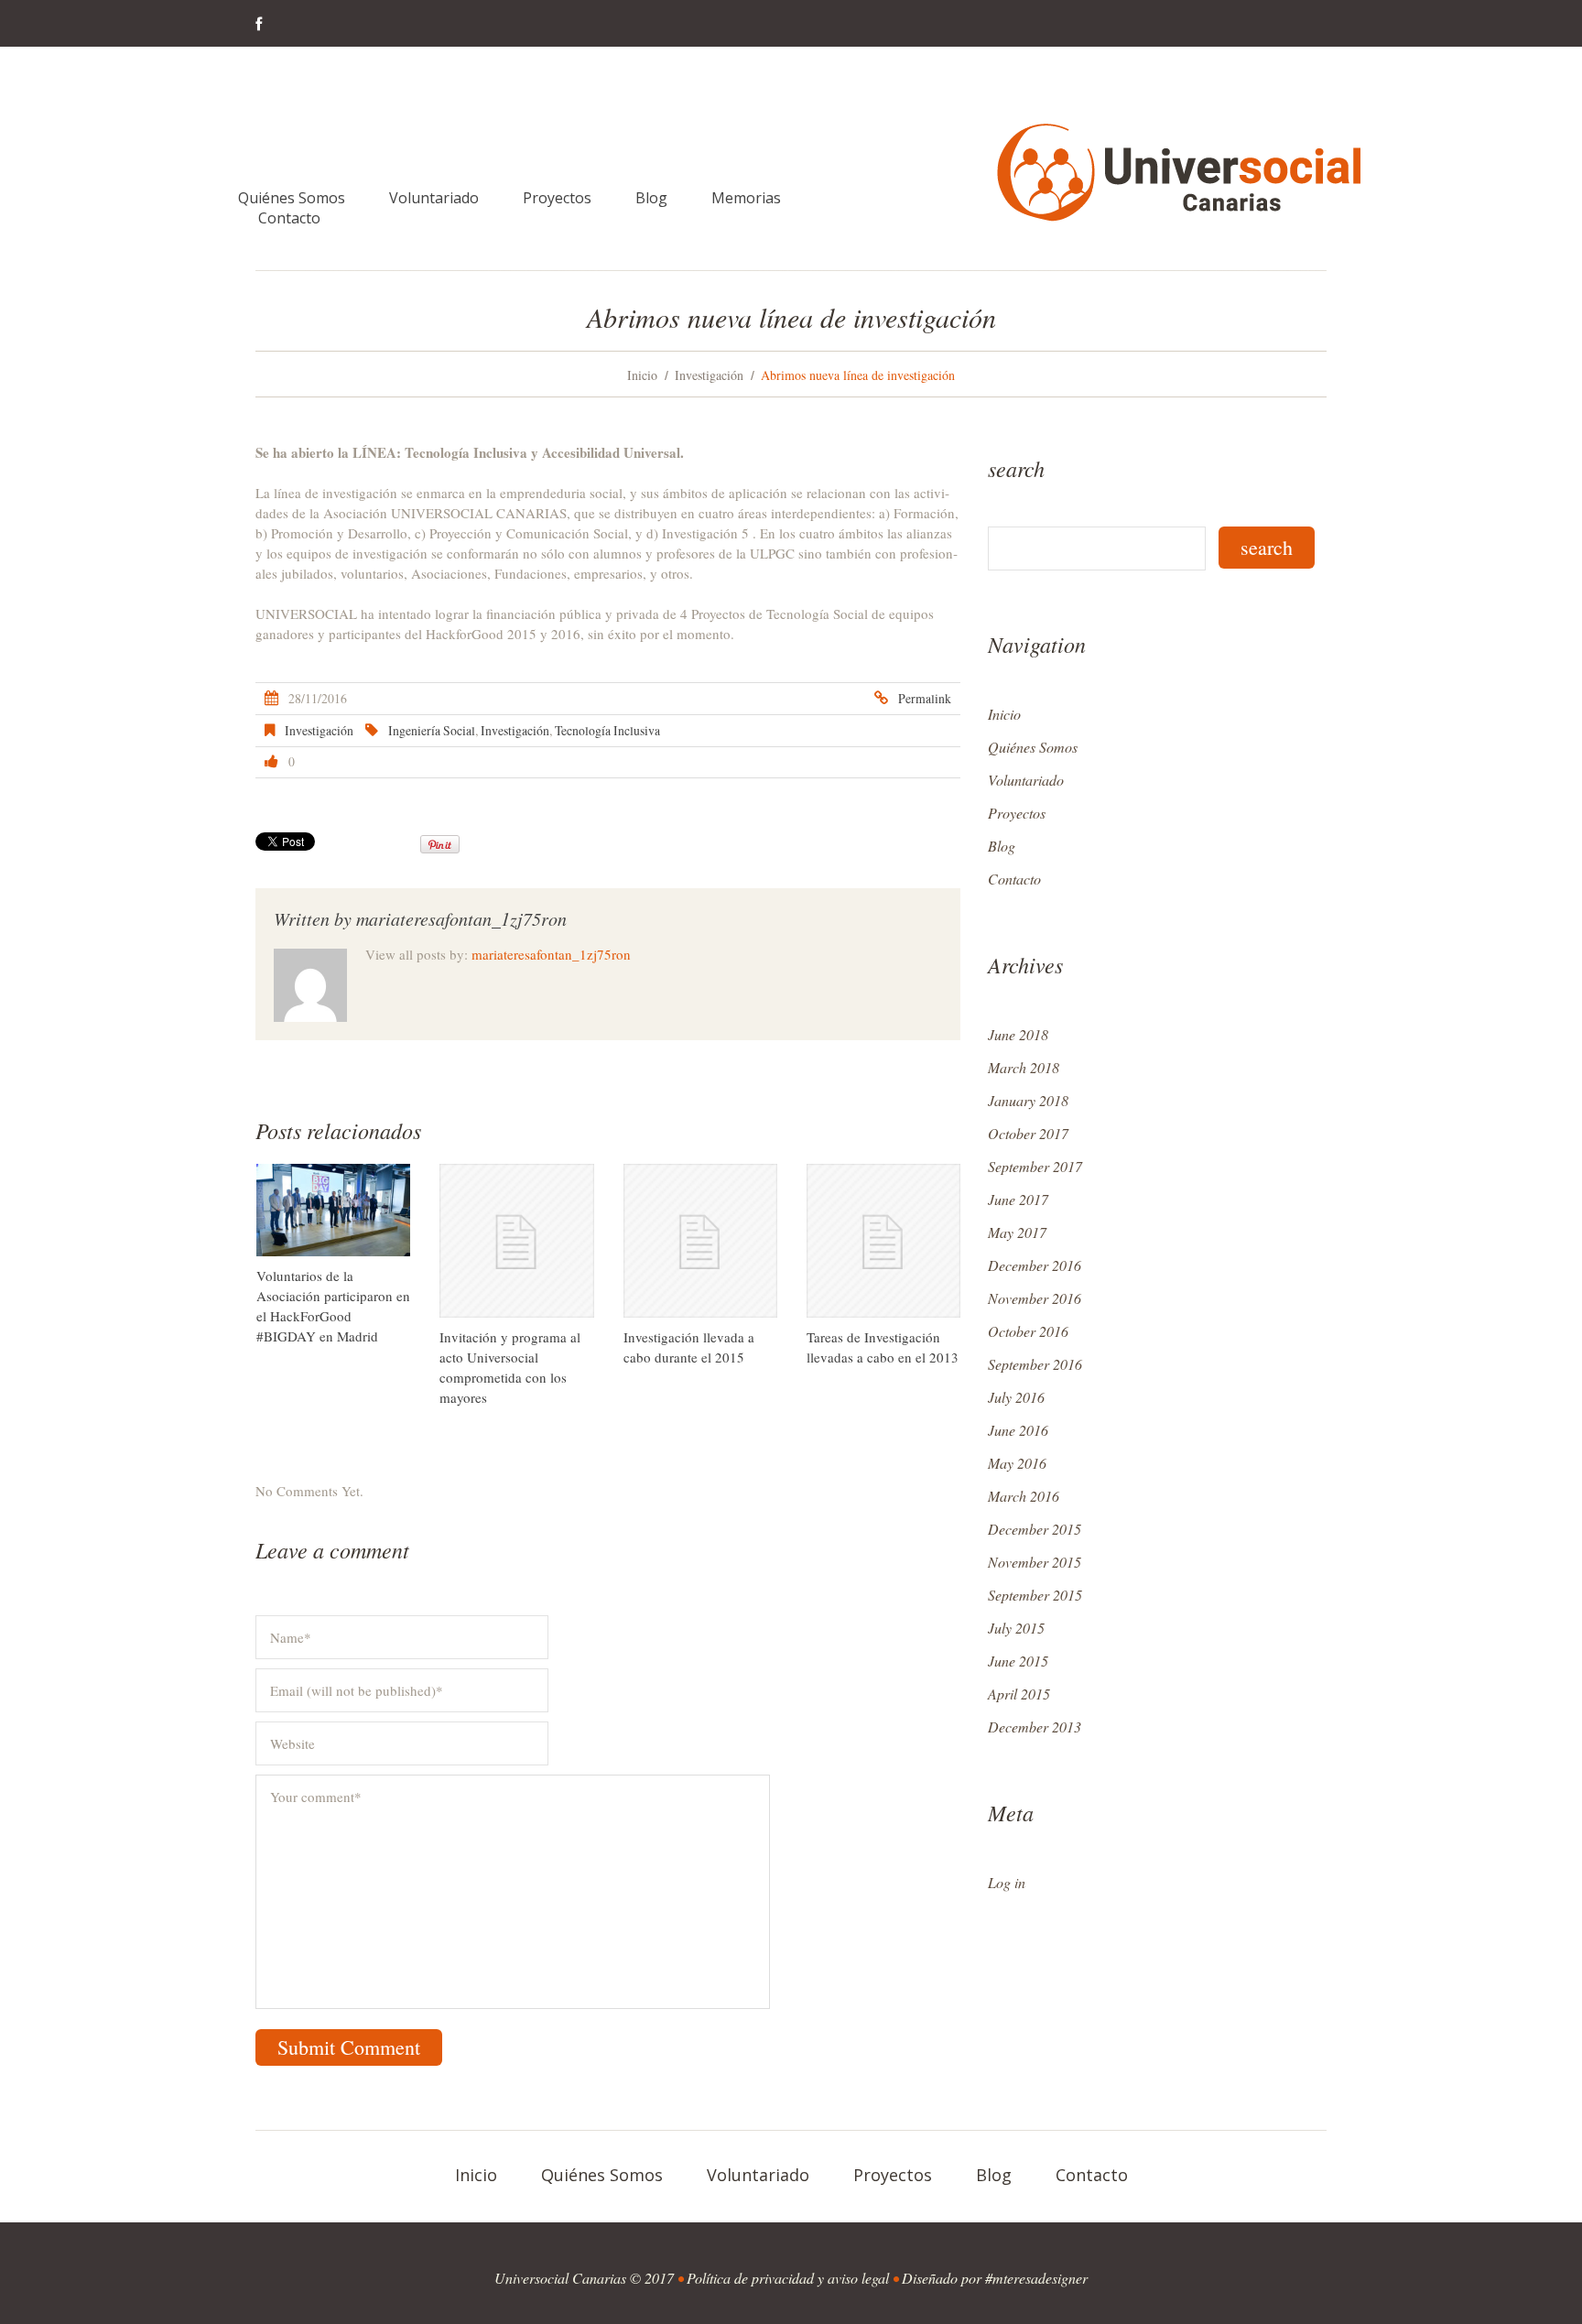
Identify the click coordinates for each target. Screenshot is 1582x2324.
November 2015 (1035, 1562)
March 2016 (1024, 1496)
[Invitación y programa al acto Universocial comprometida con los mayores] (516, 1241)
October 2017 (1028, 1133)
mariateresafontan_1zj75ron (461, 918)
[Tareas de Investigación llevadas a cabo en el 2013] (883, 1241)
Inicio (642, 375)
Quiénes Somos (292, 198)
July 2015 (1016, 1628)
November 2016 (1035, 1298)
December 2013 (1035, 1727)
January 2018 (1028, 1100)
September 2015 (1035, 1595)
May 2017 (1017, 1232)
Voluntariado (434, 198)
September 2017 (1035, 1166)
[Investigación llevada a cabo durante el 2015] (700, 1241)
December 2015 (1035, 1529)
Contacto (289, 218)
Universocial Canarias (560, 2278)
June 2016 (1018, 1430)
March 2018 (1024, 1067)
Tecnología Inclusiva (607, 730)
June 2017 (1018, 1199)
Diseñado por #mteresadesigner (995, 2278)
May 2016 (1017, 1463)
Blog (651, 198)
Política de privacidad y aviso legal (788, 2278)
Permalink (925, 698)
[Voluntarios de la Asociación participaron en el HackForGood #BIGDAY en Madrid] (333, 1210)
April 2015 (1019, 1694)
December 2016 (1035, 1265)
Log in (1007, 1882)
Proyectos (557, 198)
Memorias (746, 198)
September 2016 (1035, 1364)
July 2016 (1016, 1397)
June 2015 (1018, 1661)
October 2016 (1028, 1331)
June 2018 (1018, 1034)
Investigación (709, 375)
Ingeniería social (432, 730)
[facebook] (259, 25)
